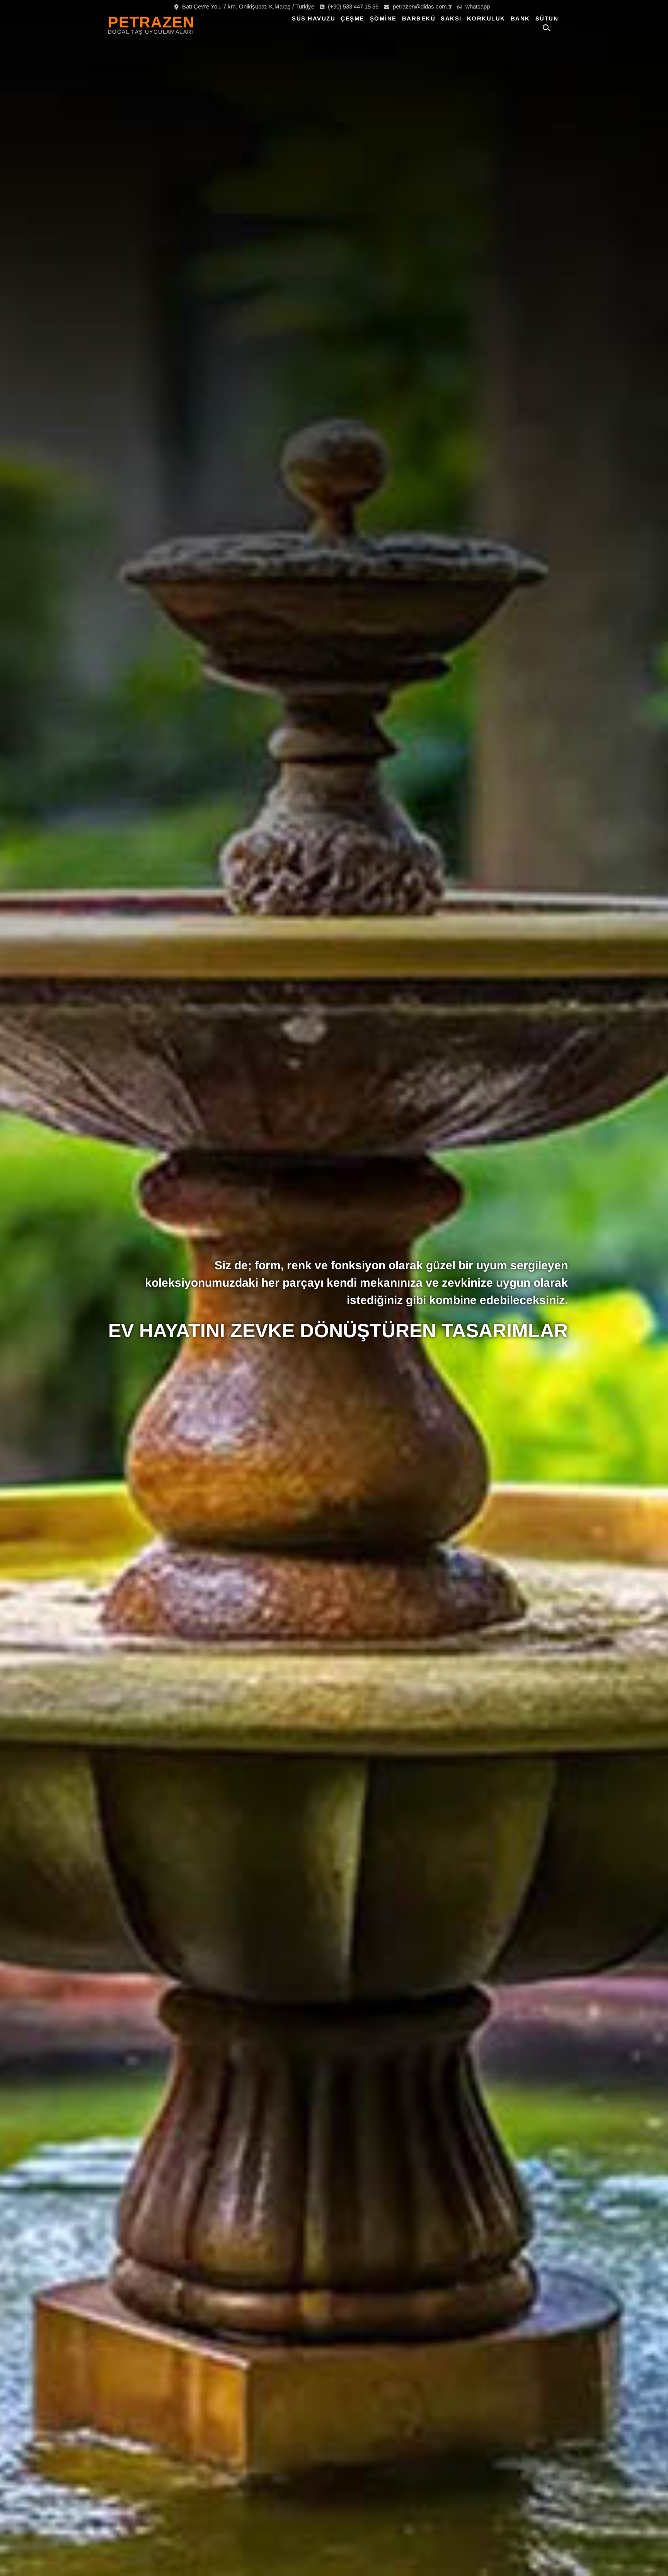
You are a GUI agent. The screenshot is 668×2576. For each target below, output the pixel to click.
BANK (520, 18)
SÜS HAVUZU (314, 18)
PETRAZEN (151, 22)
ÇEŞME (353, 18)
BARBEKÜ (419, 18)
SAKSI (451, 18)
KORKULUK (486, 18)
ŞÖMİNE (383, 18)
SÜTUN (547, 18)
